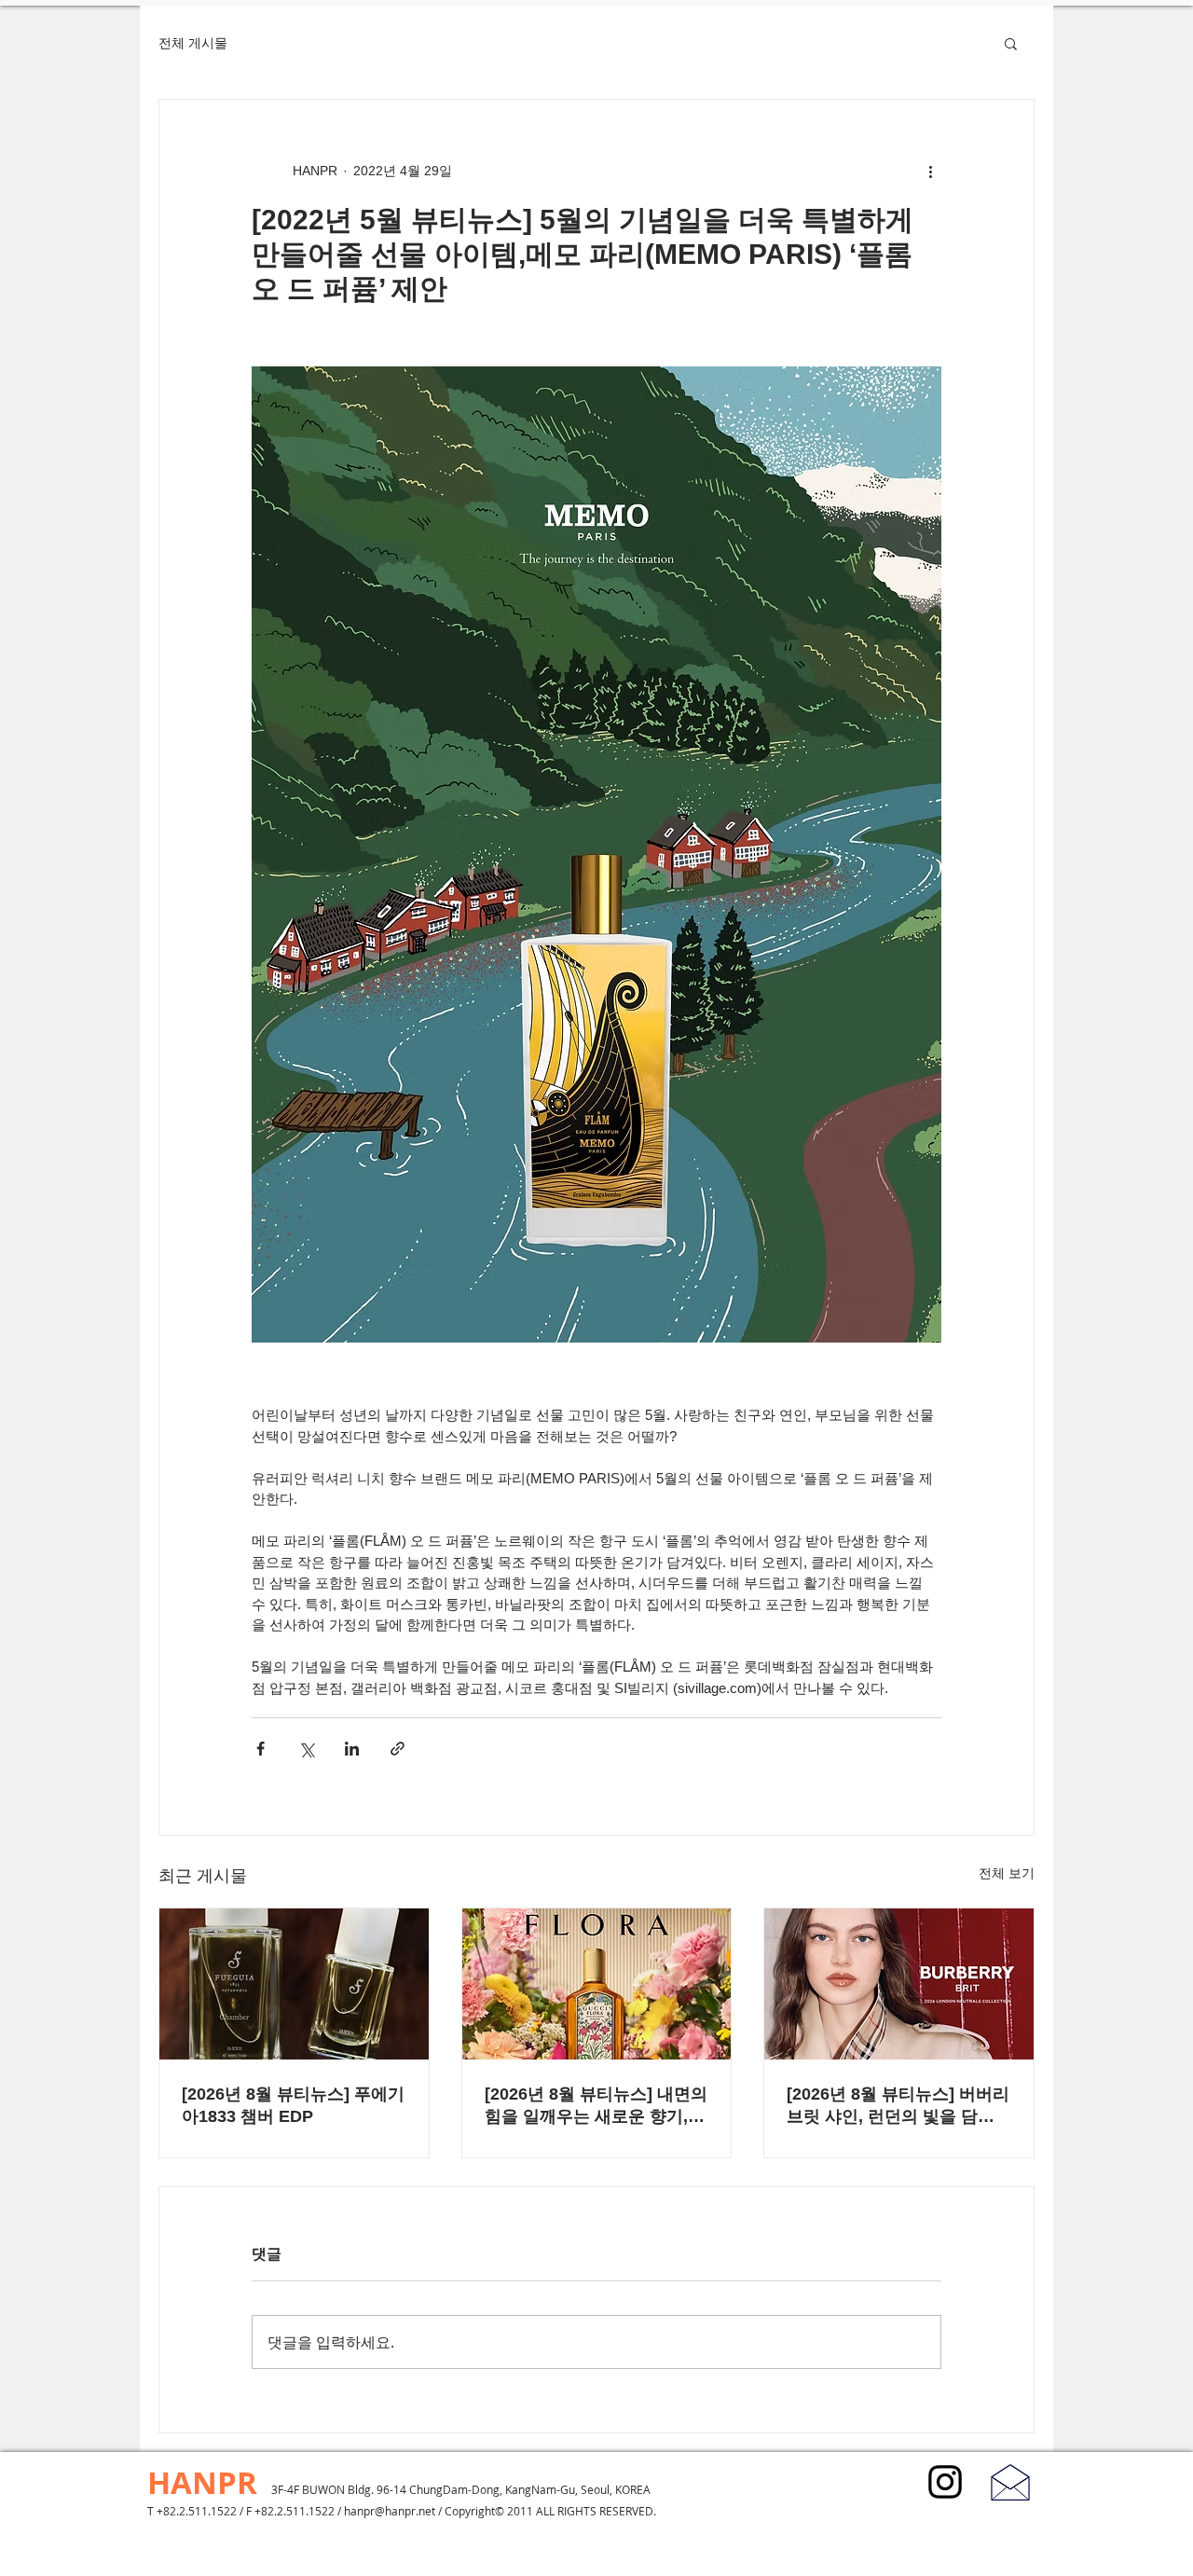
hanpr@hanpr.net (390, 2511)
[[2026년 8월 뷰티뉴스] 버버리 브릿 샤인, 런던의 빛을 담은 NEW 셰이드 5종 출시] (899, 1984)
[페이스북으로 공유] (261, 1749)
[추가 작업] (930, 171)
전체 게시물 (193, 43)
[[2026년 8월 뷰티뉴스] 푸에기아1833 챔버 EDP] (294, 1984)
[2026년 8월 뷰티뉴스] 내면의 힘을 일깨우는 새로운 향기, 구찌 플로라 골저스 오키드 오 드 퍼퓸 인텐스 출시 (596, 2106)
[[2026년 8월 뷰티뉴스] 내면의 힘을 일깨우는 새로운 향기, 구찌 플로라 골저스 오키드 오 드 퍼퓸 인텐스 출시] (597, 1984)
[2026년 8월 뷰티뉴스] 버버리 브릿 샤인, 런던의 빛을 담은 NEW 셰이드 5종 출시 (898, 2106)
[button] (1011, 43)
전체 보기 (1007, 1873)
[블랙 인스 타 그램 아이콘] (945, 2482)
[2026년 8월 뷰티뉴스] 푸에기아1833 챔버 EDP (293, 2105)
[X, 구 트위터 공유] (306, 1749)
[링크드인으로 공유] (352, 1749)
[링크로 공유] (398, 1749)
